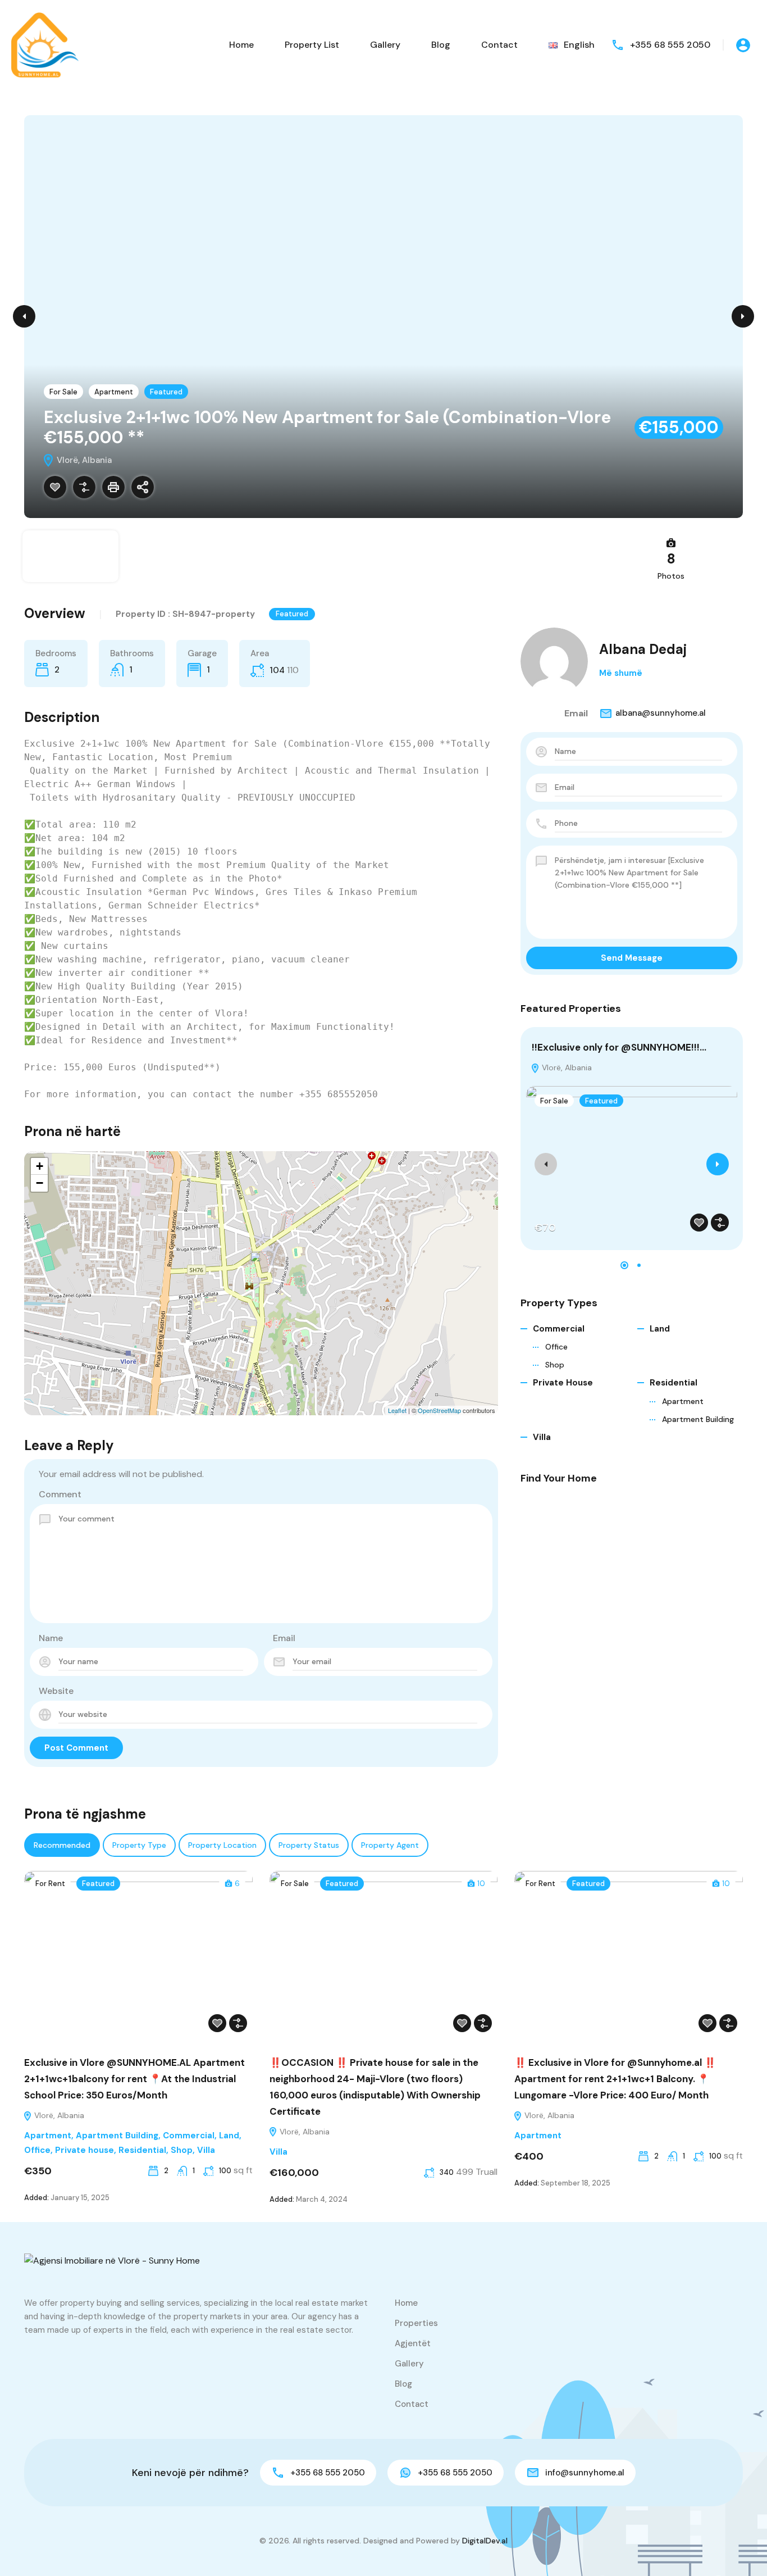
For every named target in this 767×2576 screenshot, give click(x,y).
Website (56, 1691)
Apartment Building (698, 1419)
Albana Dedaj (643, 649)
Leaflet (397, 1410)
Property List (312, 45)
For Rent (50, 1884)
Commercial (559, 1329)
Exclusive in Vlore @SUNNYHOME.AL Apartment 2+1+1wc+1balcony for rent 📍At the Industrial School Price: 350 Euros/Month (134, 2079)
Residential (674, 1383)
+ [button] (40, 1166)
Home (241, 45)
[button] (624, 1265)
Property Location (222, 1845)
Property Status (309, 1845)
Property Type (139, 1845)
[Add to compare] (84, 487)
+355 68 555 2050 (670, 45)
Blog (441, 45)
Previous (24, 316)
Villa (542, 1437)
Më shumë (621, 673)
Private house (563, 1383)
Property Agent (390, 1845)
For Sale (63, 392)
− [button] (40, 1183)
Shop (555, 1365)
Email (284, 1638)
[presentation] (546, 1164)
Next (743, 316)
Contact (499, 45)
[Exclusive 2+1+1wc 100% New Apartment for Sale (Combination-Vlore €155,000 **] (262, 1267)
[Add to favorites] (55, 487)
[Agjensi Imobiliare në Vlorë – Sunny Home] (45, 44)
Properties (416, 2323)
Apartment (114, 392)
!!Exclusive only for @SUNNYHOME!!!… (619, 1047)
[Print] (113, 487)
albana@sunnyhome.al (661, 713)
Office (556, 1347)
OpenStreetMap (439, 1410)
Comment (60, 1494)
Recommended (62, 1845)
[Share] (143, 487)
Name (51, 1638)
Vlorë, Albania (566, 1067)
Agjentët (413, 2343)
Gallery (385, 45)
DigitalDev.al (485, 2541)
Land (660, 1329)
